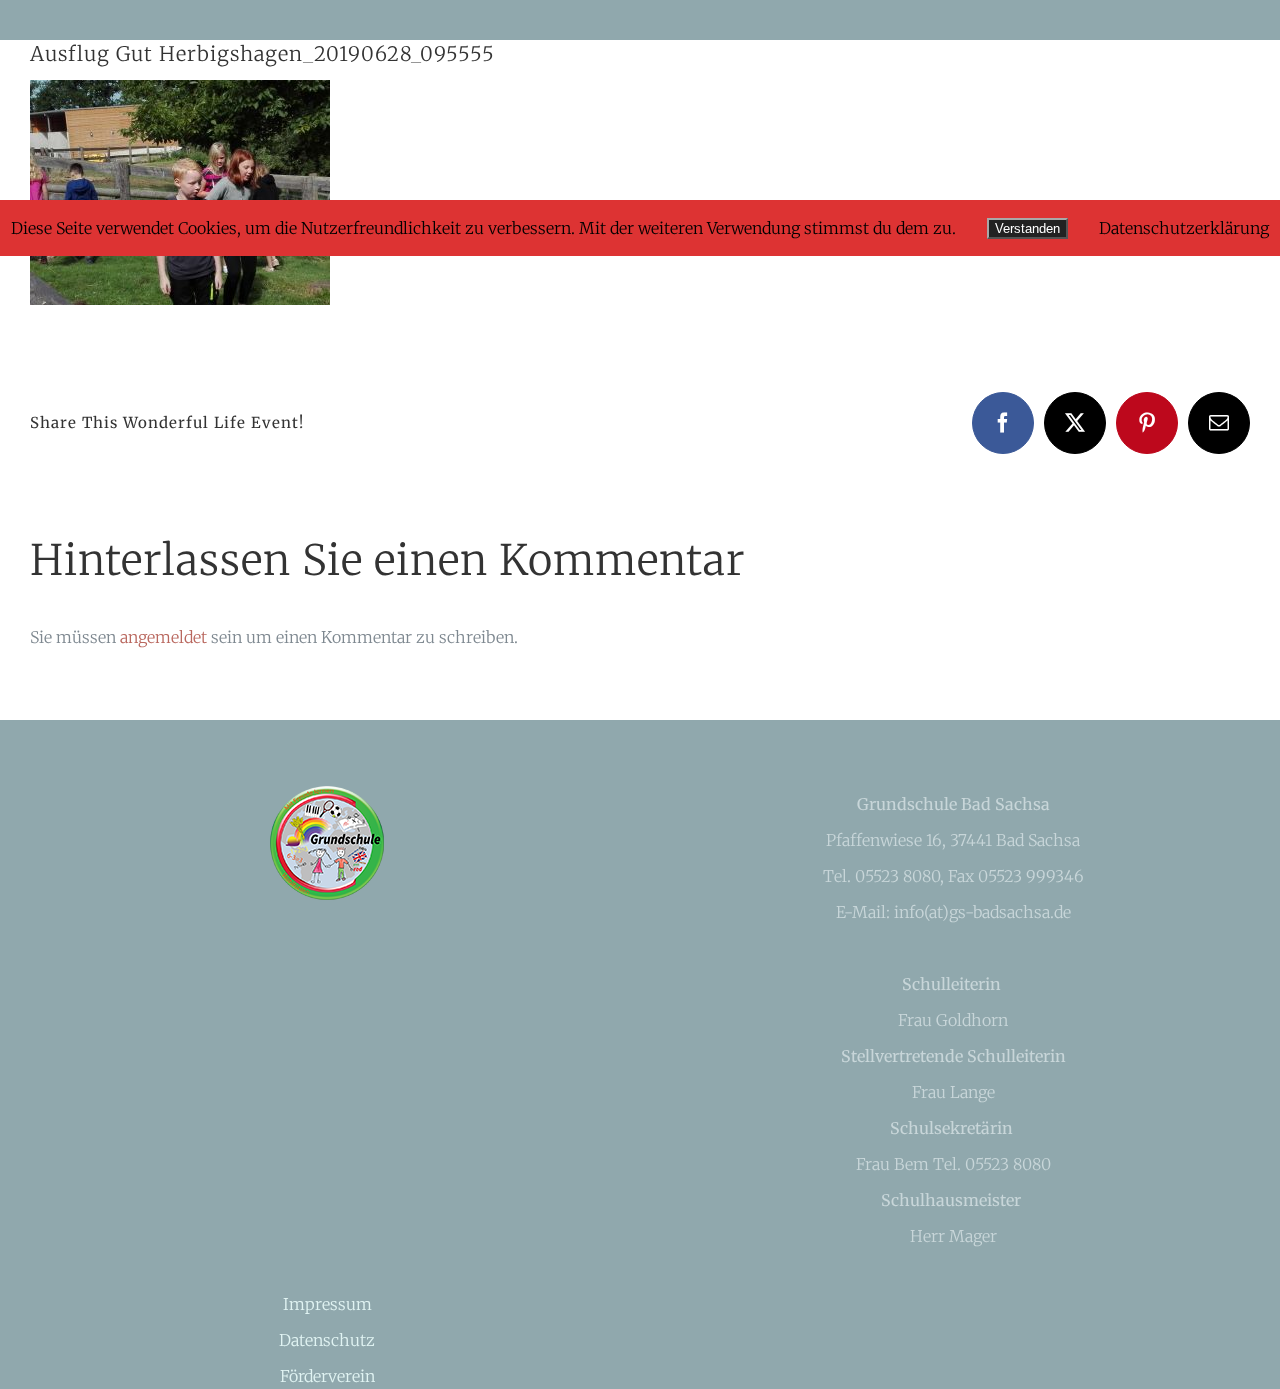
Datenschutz (327, 1340)
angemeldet (163, 637)
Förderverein (327, 1376)
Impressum (327, 1304)
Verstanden (1027, 228)
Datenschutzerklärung (1184, 228)
